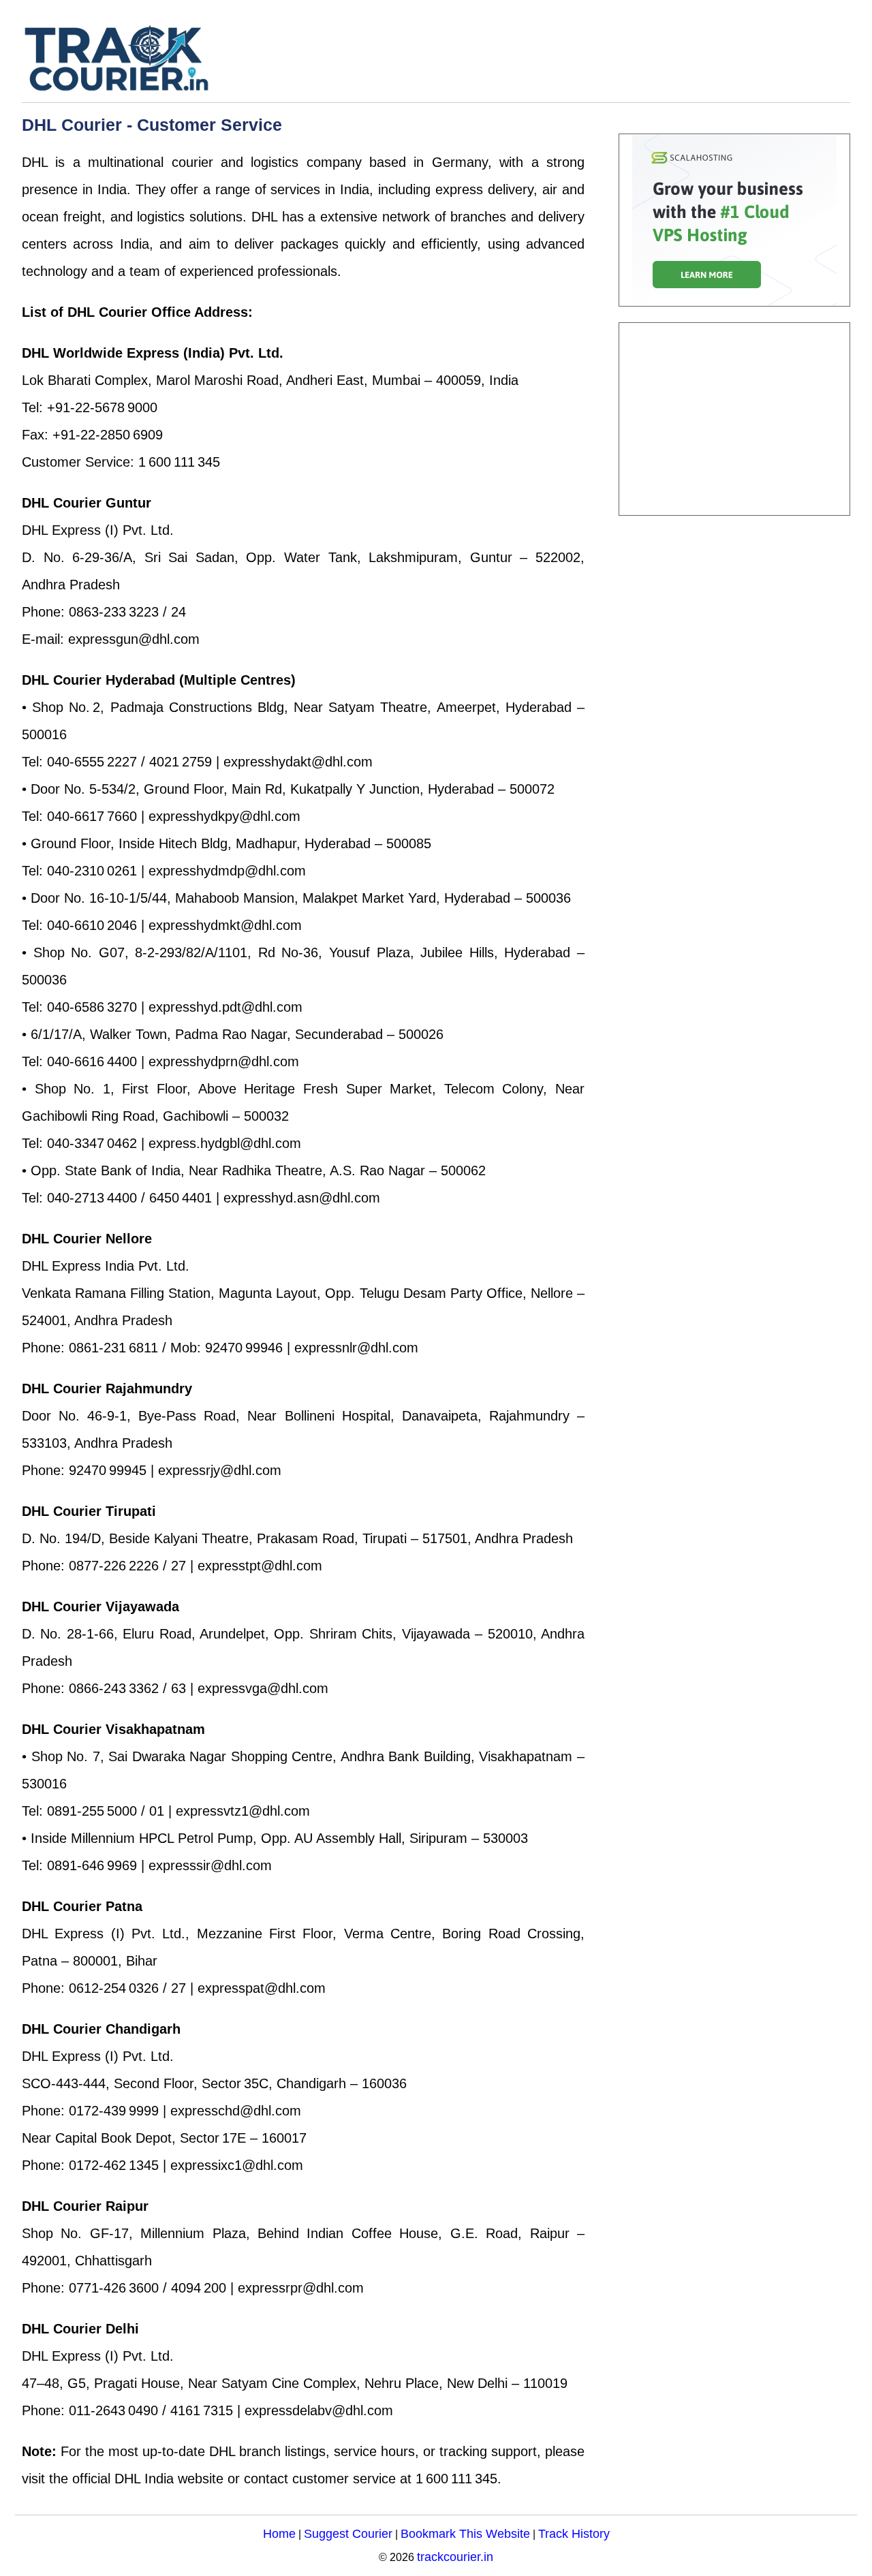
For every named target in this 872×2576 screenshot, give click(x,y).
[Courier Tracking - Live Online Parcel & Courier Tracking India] (158, 58)
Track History (574, 2533)
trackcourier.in (455, 2557)
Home (279, 2533)
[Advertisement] (734, 419)
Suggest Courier (348, 2533)
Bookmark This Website (465, 2533)
